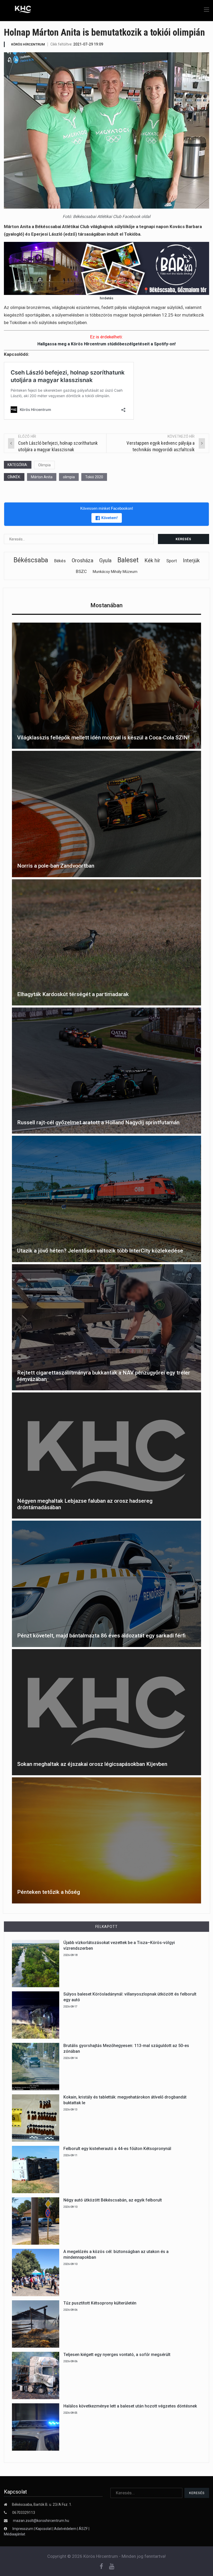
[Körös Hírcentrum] (19, 10)
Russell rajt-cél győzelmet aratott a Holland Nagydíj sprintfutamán (98, 1122)
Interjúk (191, 560)
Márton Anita (42, 477)
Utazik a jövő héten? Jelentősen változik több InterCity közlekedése (100, 1251)
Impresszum (23, 2529)
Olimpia (44, 465)
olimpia (69, 477)
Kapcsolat (44, 2529)
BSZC (81, 571)
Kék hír (152, 560)
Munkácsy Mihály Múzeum (115, 572)
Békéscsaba (31, 560)
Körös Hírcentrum (28, 44)
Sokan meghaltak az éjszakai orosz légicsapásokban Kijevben (92, 1764)
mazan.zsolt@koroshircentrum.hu (41, 2521)
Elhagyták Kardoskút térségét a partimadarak (73, 994)
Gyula (105, 560)
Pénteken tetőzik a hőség (49, 1892)
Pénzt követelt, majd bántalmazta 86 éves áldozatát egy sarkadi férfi (101, 1636)
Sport (172, 561)
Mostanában (106, 605)
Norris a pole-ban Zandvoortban (56, 866)
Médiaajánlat (15, 2534)
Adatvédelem (65, 2529)
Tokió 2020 (94, 477)
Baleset (128, 560)
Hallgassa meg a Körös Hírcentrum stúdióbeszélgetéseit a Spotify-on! (106, 344)
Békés (60, 561)
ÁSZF (83, 2529)
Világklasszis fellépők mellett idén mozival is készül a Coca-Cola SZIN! (103, 738)
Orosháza (82, 560)
